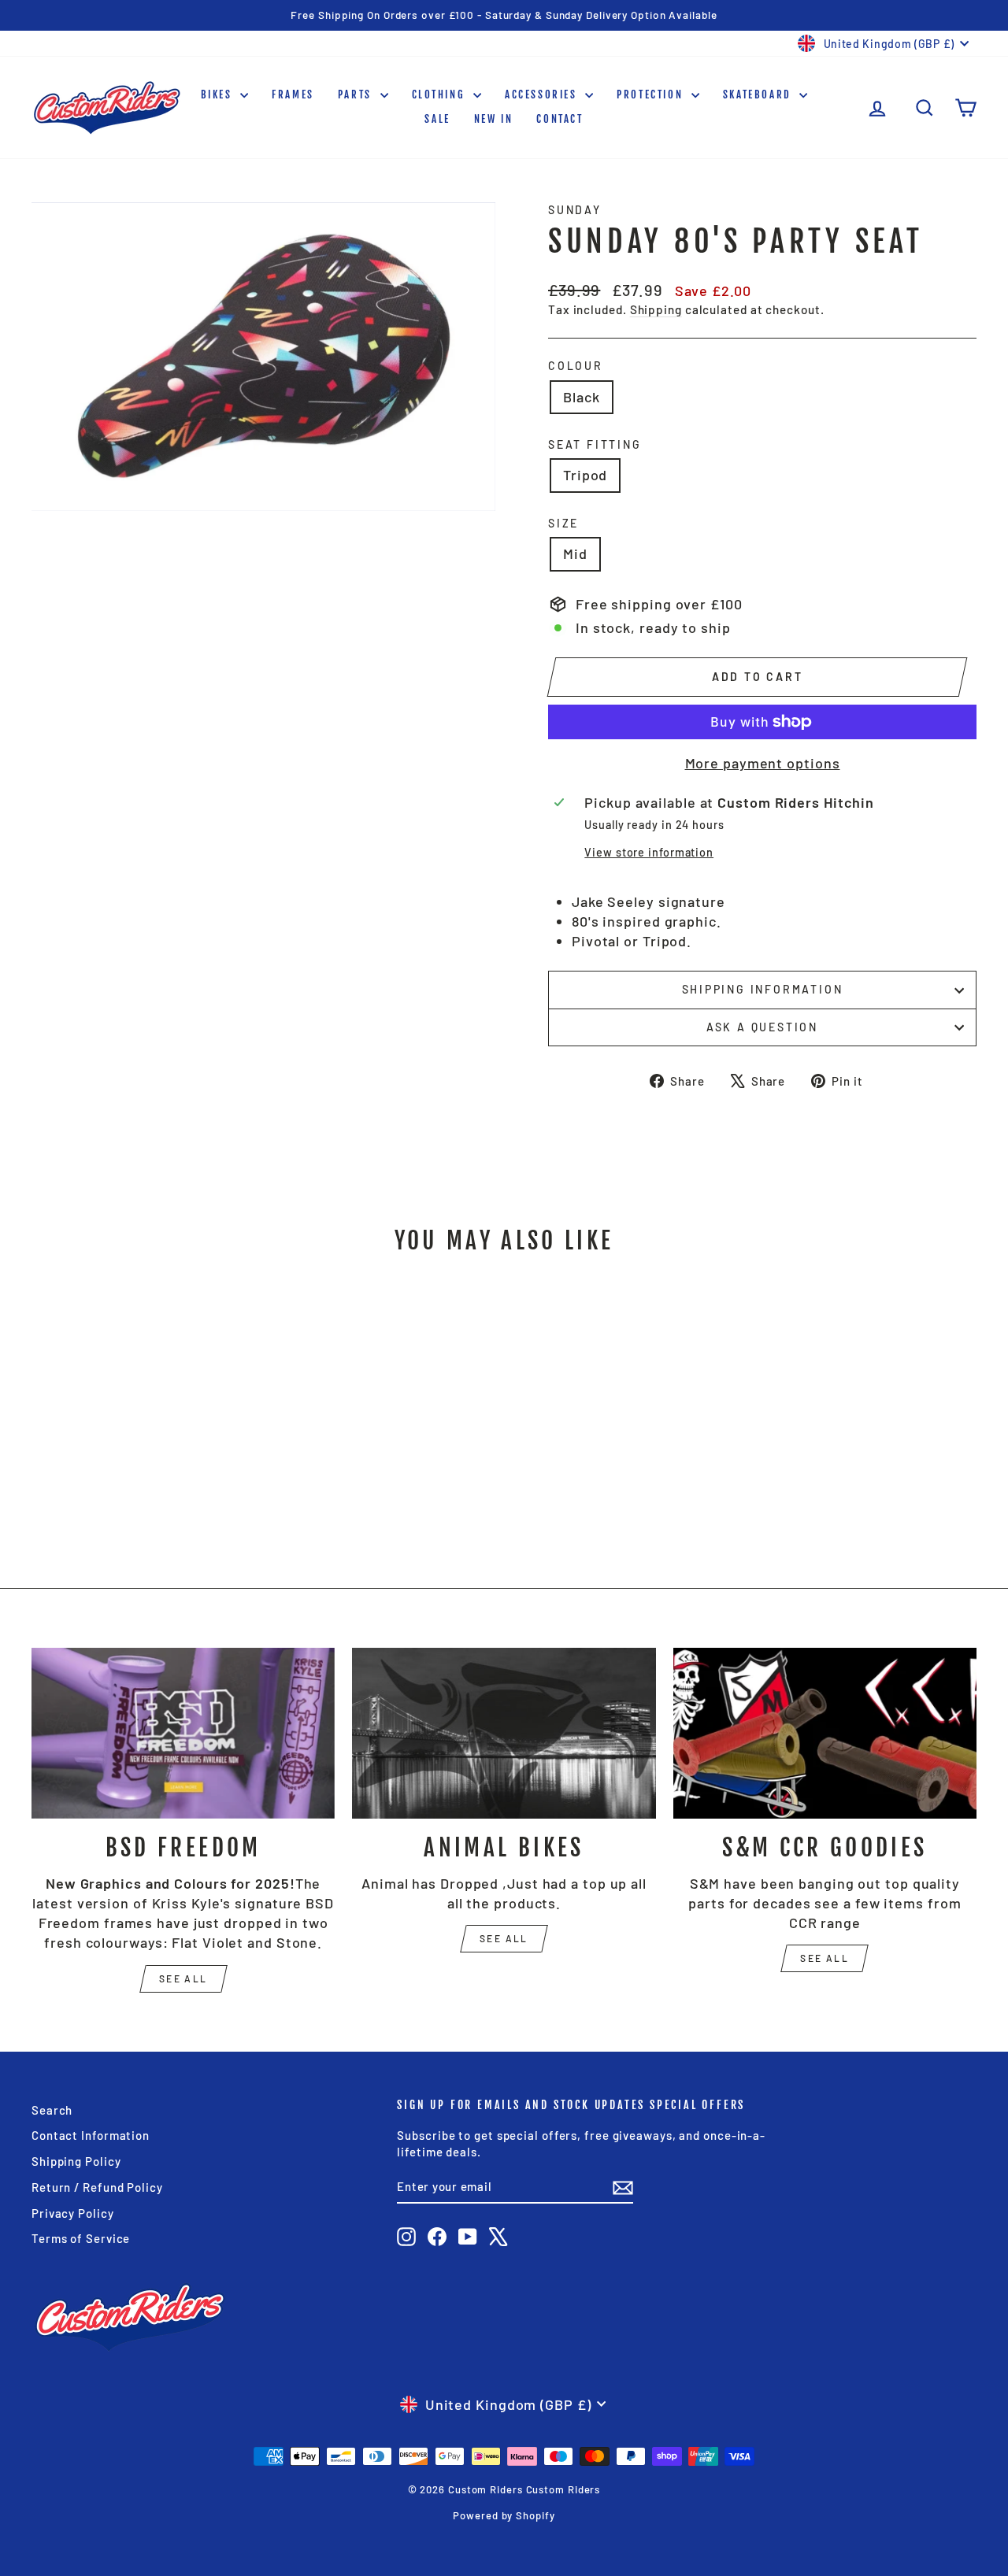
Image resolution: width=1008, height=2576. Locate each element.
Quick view (143, 1425)
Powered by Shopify (504, 2515)
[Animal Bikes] (504, 1733)
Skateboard (760, 94)
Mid (575, 553)
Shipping (656, 309)
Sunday (575, 210)
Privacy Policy (73, 2213)
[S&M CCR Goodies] (825, 1733)
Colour (576, 366)
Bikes (219, 94)
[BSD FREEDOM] (183, 1733)
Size (563, 523)
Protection (652, 94)
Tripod (585, 475)
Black (582, 397)
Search (52, 2110)
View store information (649, 852)
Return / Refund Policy (97, 2187)
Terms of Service (81, 2238)
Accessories (543, 94)
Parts (357, 94)
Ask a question (762, 1027)
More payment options (763, 763)
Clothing (441, 94)
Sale (437, 119)
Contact (560, 119)
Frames (293, 94)
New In (494, 119)
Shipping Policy (76, 2161)
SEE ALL (183, 1978)
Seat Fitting (595, 444)
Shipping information (763, 989)
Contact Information (91, 2135)
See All (504, 1938)
